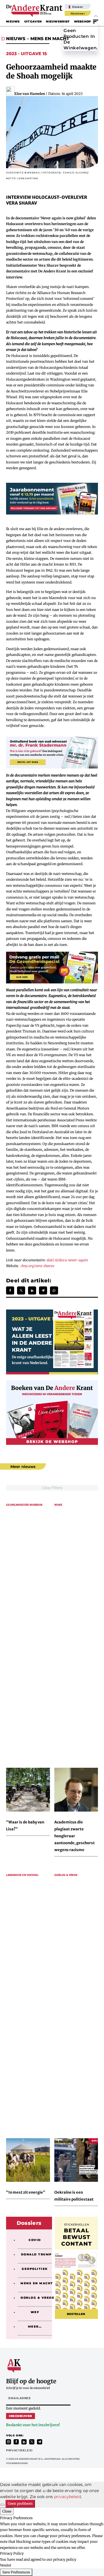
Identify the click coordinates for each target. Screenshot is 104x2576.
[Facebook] (10, 1290)
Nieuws (13, 21)
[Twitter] (21, 1290)
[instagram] (8, 2442)
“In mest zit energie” (26, 2192)
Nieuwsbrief (58, 21)
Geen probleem (20, 2503)
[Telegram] (43, 1290)
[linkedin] (24, 2442)
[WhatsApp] (54, 1290)
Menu (96, 21)
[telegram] (40, 2442)
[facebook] (16, 2442)
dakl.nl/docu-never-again (67, 1260)
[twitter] (32, 2442)
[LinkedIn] (32, 1290)
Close (7, 2511)
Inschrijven (21, 2416)
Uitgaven (33, 21)
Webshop (82, 21)
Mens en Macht (50, 39)
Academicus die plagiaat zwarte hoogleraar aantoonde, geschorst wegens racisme (75, 1836)
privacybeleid (67, 2497)
